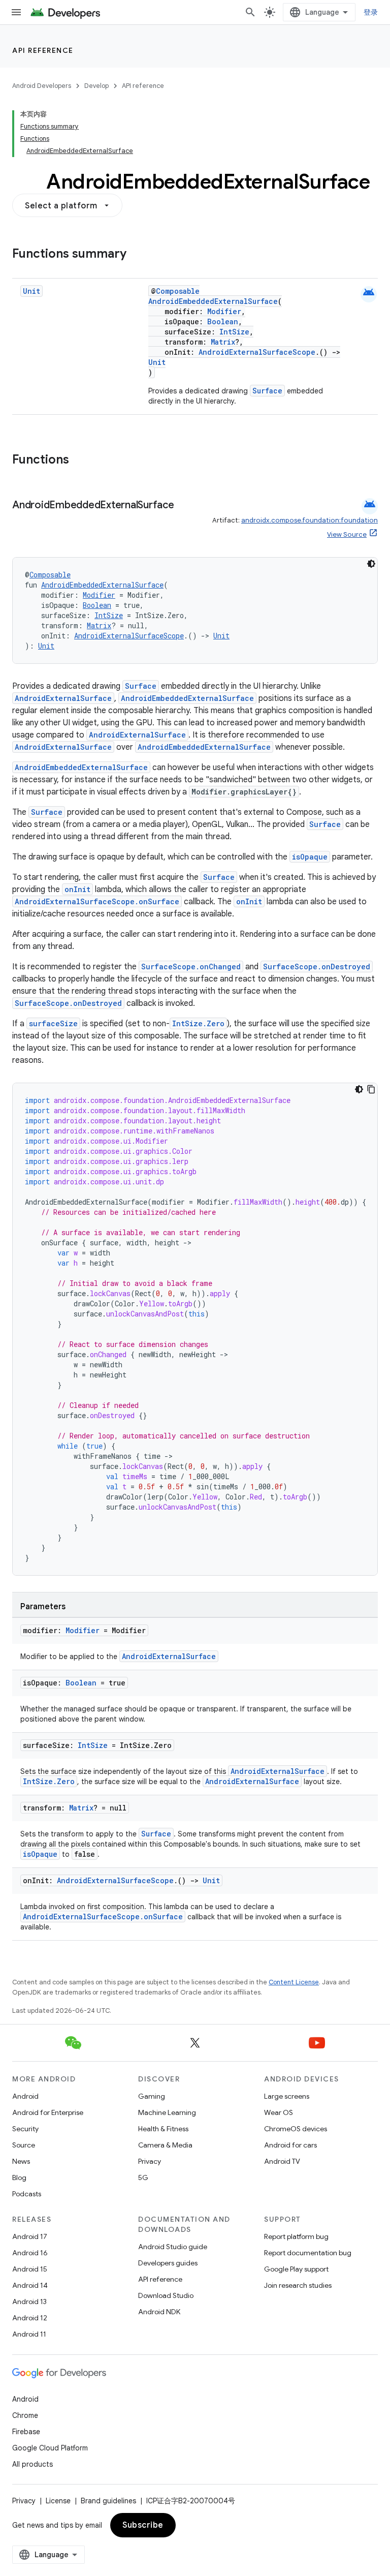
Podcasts (27, 2194)
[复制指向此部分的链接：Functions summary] (137, 255)
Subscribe (143, 2525)
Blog (19, 2178)
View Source (347, 534)
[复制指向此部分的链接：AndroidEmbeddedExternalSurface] (184, 506)
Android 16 (30, 2253)
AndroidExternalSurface (63, 698)
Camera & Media (165, 2145)
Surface (267, 391)
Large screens (287, 2096)
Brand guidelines (108, 2501)
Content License (294, 1982)
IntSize (234, 332)
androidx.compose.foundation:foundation (310, 520)
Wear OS (279, 2112)
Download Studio (166, 2295)
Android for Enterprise (48, 2112)
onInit (77, 889)
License (58, 2501)
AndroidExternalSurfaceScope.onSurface (97, 901)
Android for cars (290, 2145)
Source (24, 2145)
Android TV (282, 2161)
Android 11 (29, 2334)
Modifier (224, 311)
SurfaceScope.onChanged (191, 967)
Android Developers (42, 86)
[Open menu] (16, 12)
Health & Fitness (163, 2129)
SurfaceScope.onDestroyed (317, 967)
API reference (43, 50)
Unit (31, 291)
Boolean (223, 321)
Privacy (150, 2161)
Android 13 (29, 2302)
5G (143, 2178)
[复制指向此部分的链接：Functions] (79, 461)
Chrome (25, 2415)
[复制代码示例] (371, 1089)
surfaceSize (53, 1023)
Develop (96, 86)
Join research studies (298, 2285)
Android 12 (30, 2318)
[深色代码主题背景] (371, 564)
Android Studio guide (173, 2247)
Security (25, 2129)
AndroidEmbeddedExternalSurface (213, 301)
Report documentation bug (308, 2253)
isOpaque (310, 857)
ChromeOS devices (296, 2129)
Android (25, 2096)
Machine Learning (167, 2112)
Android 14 (30, 2285)
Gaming (152, 2096)
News (21, 2161)
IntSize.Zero (198, 1023)
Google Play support (296, 2269)
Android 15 (30, 2269)
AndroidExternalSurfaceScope (257, 352)
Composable (178, 291)
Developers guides (168, 2263)
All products (32, 2464)
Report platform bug (296, 2236)
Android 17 (30, 2236)
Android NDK (159, 2312)
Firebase (26, 2432)
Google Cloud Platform (50, 2448)
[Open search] (250, 12)
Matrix (223, 342)
